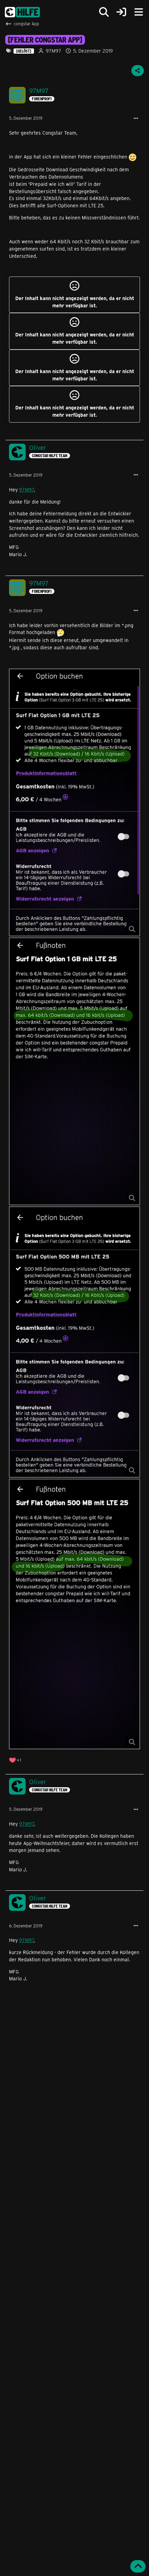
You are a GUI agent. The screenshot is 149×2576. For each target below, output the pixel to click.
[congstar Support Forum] (22, 12)
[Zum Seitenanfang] (138, 2566)
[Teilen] (138, 71)
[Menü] (139, 12)
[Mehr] (136, 119)
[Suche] (104, 12)
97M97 (54, 51)
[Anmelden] (121, 12)
